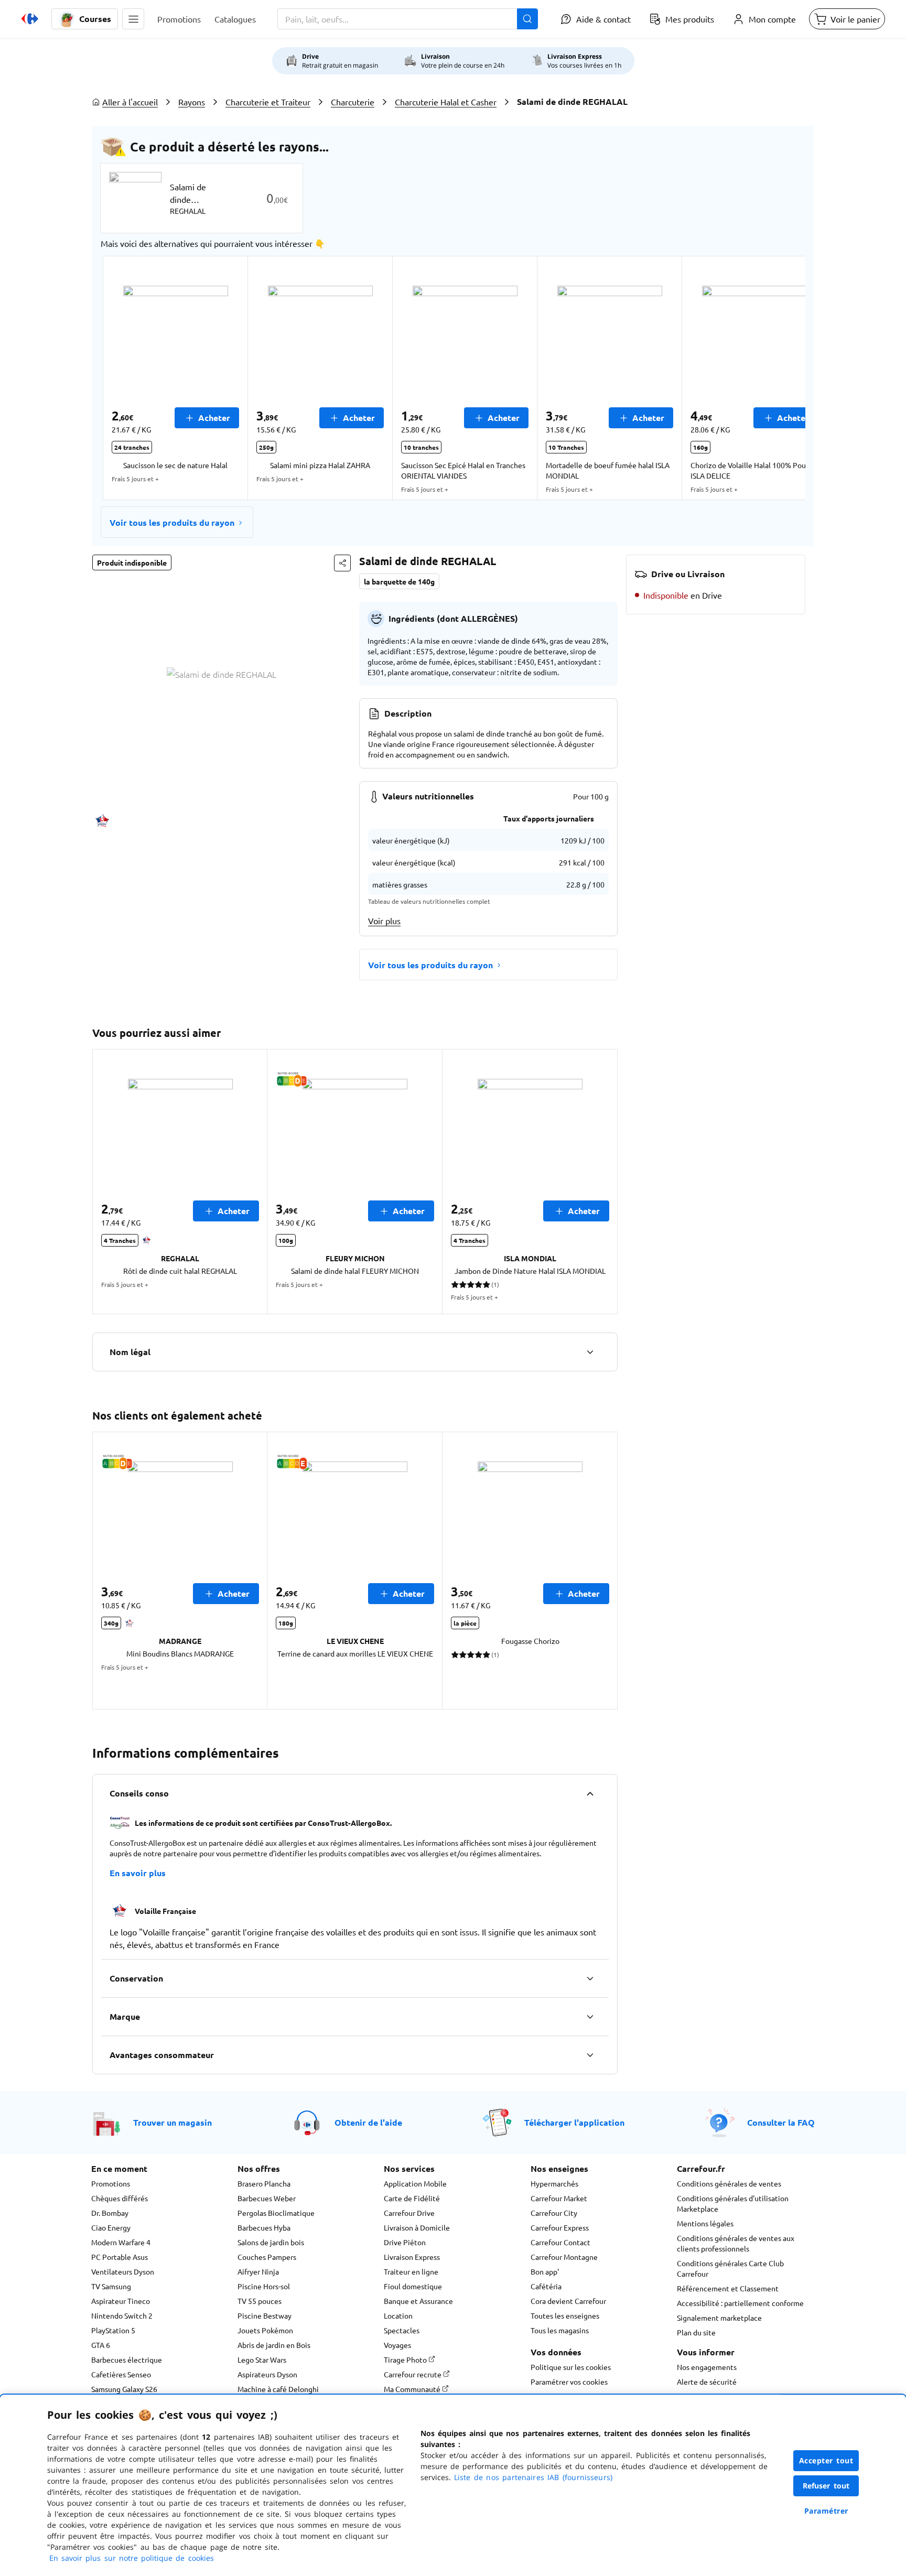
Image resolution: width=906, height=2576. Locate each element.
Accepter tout (826, 2460)
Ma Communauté (413, 2389)
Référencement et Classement (728, 2288)
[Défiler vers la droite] (780, 378)
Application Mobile (415, 2183)
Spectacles (402, 2330)
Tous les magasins (560, 2330)
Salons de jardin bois (271, 2242)
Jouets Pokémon (265, 2330)
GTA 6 (101, 2345)
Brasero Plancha (264, 2183)
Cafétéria (546, 2286)
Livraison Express (412, 2257)
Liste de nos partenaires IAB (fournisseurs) (533, 2477)
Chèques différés (120, 2198)
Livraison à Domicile (417, 2227)
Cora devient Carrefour (568, 2301)
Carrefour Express (560, 2227)
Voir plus (384, 921)
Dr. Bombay (110, 2213)
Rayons (192, 102)
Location (398, 2315)
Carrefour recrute (413, 2374)
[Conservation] (590, 1978)
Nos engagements (707, 2367)
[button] (133, 19)
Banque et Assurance (418, 2301)
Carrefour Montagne (564, 2257)
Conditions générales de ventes (729, 2183)
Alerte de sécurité (707, 2382)
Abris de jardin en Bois (274, 2345)
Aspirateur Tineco (121, 2301)
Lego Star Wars (262, 2359)
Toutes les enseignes (565, 2315)
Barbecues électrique (127, 2359)
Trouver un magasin (172, 2122)
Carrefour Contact (560, 2242)
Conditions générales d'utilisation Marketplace (733, 2203)
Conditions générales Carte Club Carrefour (730, 2268)
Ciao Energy (111, 2227)
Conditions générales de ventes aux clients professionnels (736, 2243)
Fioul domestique (413, 2286)
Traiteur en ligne (411, 2271)
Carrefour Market (559, 2198)
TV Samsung (111, 2286)
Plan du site (696, 2332)
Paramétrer (826, 2511)
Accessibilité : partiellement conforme (740, 2303)
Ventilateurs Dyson (123, 2271)
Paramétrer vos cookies (569, 2382)
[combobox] (408, 19)
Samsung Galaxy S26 (124, 2389)
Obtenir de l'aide (368, 2122)
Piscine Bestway (265, 2315)
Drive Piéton (405, 2242)
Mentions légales (705, 2223)
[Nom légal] (590, 1352)
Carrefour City (554, 2213)
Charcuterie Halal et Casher (446, 102)
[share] (342, 563)
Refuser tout (826, 2486)
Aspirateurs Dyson (267, 2374)
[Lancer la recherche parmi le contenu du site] (527, 19)
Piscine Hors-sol (264, 2286)
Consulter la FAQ (781, 2122)
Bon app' (545, 2271)
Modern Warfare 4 (121, 2242)
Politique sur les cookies (571, 2367)
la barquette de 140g (399, 581)
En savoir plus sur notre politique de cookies (132, 2558)
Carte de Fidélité (412, 2198)
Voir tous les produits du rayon (172, 522)
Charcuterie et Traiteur (268, 102)
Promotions (111, 2183)
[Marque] (590, 2017)
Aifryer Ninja (258, 2271)
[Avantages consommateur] (590, 2055)
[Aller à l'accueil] (30, 19)
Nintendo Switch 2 (122, 2315)
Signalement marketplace (719, 2318)
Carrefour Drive (409, 2213)
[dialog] (453, 2485)
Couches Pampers (267, 2257)
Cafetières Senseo (121, 2374)
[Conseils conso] (590, 1793)
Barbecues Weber (267, 2198)
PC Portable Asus (120, 2257)
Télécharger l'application (574, 2122)
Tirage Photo (406, 2359)
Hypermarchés (554, 2183)
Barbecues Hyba (264, 2227)
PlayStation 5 (113, 2330)
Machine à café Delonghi (278, 2389)
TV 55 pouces (260, 2301)
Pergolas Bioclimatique (276, 2213)
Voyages (397, 2345)
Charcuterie (353, 102)
